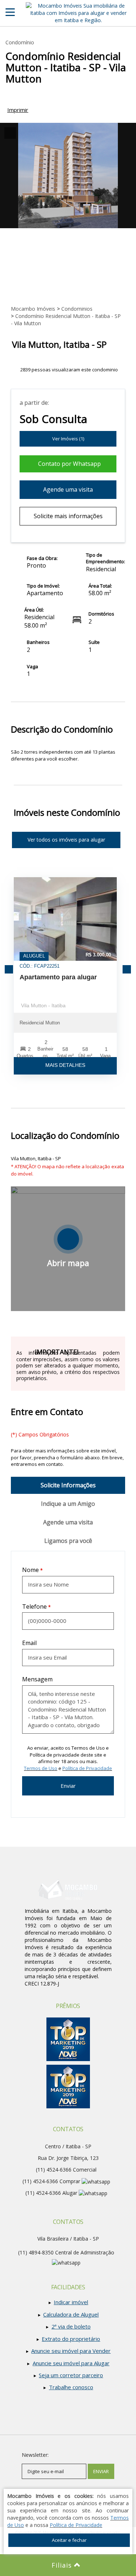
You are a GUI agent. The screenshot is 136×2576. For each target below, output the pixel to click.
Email (29, 1643)
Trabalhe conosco (71, 2387)
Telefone (34, 1607)
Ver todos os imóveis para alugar (66, 840)
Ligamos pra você (68, 1541)
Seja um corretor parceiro (71, 2375)
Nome (30, 1570)
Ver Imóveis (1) (68, 439)
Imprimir (18, 110)
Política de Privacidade (87, 1768)
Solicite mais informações (68, 516)
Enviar (68, 1786)
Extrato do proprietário (71, 2339)
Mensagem (37, 1679)
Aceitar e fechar (69, 2540)
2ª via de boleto (71, 2326)
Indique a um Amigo (68, 1504)
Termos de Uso (41, 1768)
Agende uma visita (68, 489)
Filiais (63, 2565)
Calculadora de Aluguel (71, 2314)
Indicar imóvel (71, 2302)
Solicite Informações (68, 1485)
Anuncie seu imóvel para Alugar (71, 2363)
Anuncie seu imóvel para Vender (71, 2351)
